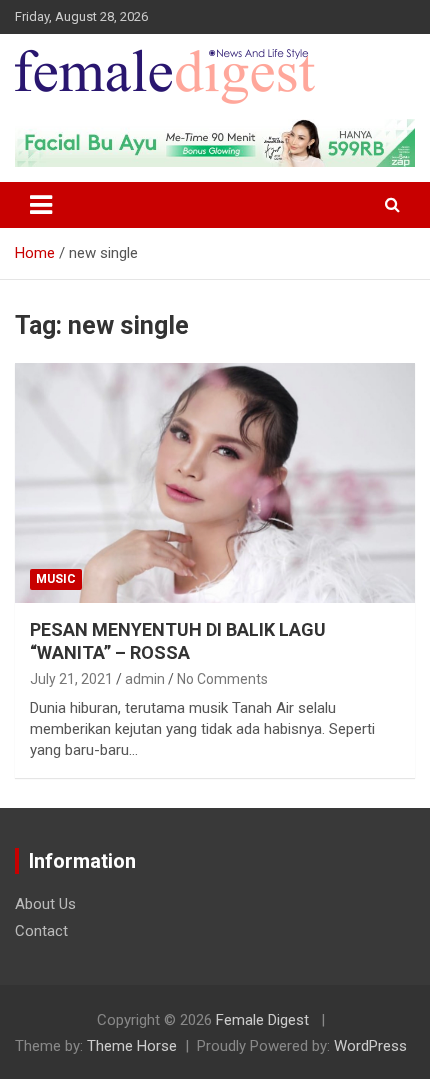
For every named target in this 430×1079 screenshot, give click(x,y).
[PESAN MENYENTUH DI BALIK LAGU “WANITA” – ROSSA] (215, 482)
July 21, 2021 (71, 679)
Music (56, 579)
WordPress (370, 1046)
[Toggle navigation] (41, 205)
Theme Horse (132, 1046)
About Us (45, 904)
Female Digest (262, 1020)
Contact (41, 931)
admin (145, 679)
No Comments (222, 679)
